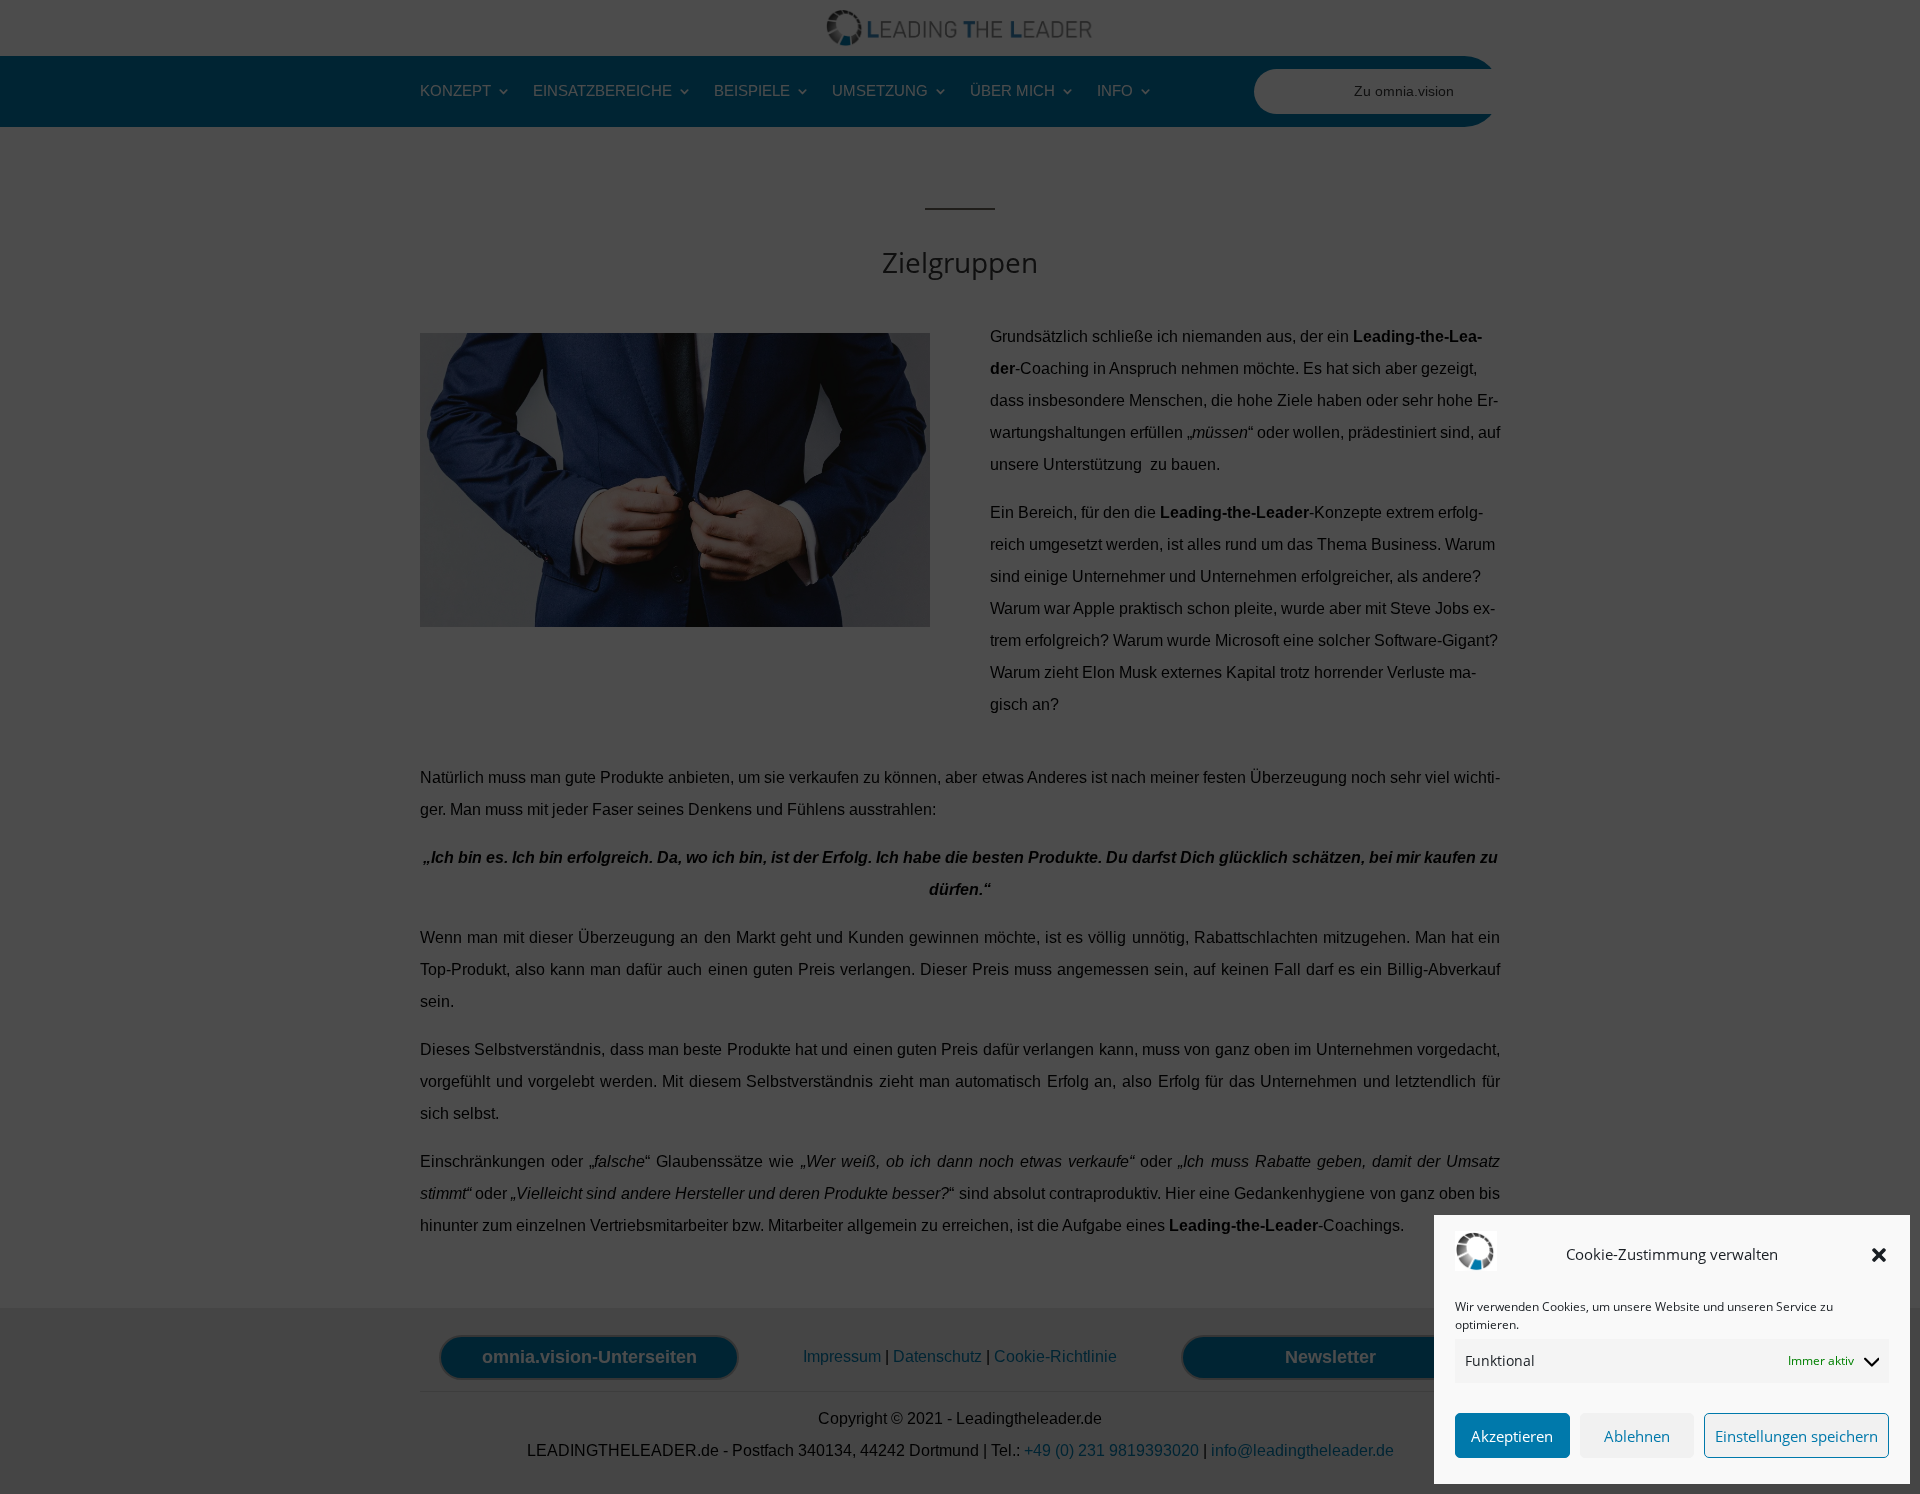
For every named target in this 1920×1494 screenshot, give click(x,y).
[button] (1879, 1255)
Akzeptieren (1512, 1436)
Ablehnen (1637, 1436)
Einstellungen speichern (1796, 1436)
